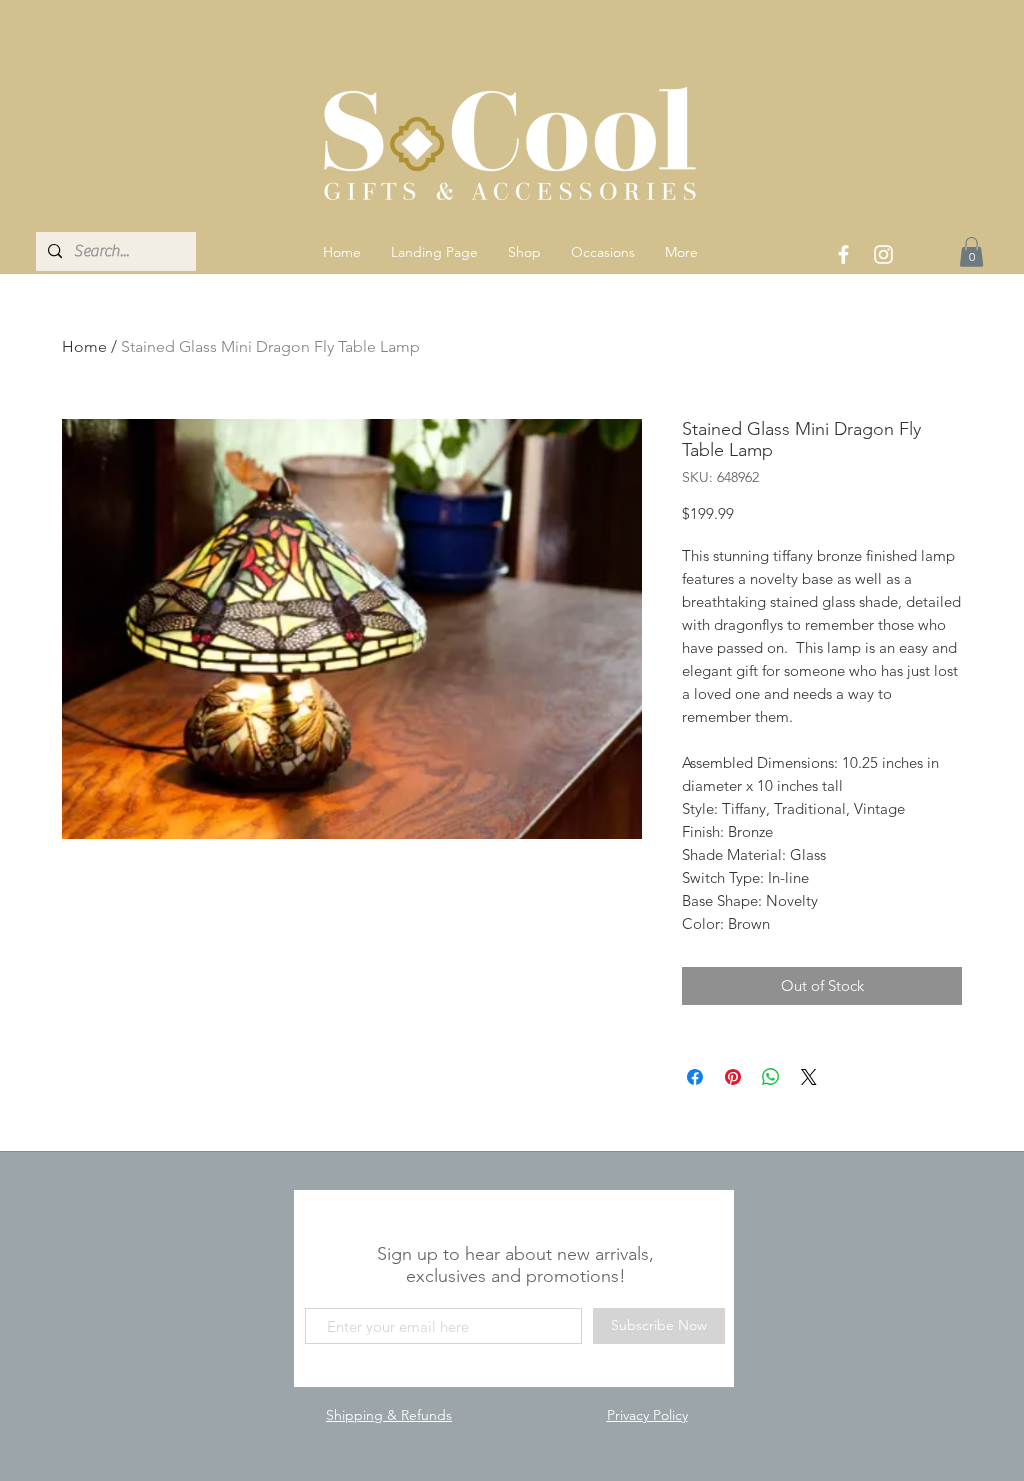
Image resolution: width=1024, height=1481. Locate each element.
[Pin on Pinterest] (733, 1077)
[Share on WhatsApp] (771, 1077)
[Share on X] (809, 1077)
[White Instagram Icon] (883, 254)
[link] (971, 252)
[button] (524, 252)
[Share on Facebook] (695, 1077)
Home (84, 346)
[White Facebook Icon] (843, 254)
